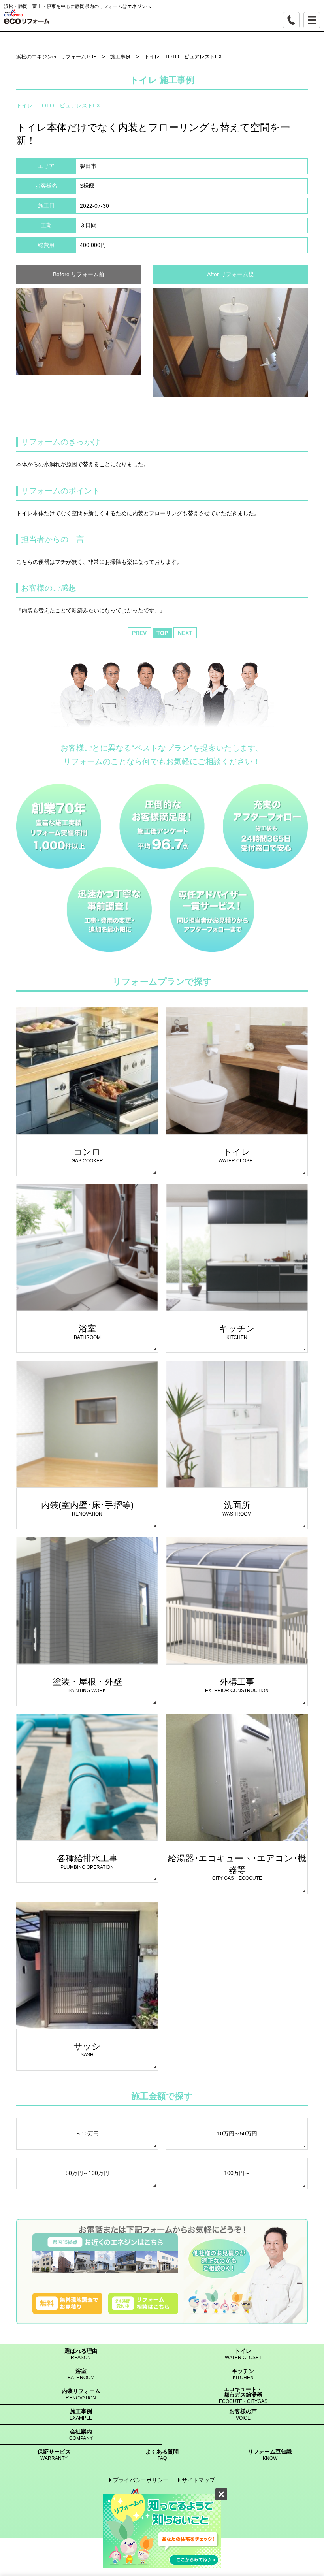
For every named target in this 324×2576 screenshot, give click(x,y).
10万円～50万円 (237, 2133)
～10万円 (87, 2133)
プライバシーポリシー (141, 2480)
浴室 (81, 2374)
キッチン (243, 2374)
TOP (162, 633)
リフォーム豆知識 (270, 2455)
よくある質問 (162, 2455)
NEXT (185, 633)
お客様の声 (243, 2415)
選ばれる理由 (81, 2354)
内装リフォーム (81, 2394)
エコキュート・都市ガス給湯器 (243, 2395)
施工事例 (81, 2415)
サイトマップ (198, 2480)
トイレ (243, 2354)
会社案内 (81, 2435)
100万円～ (237, 2173)
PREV (139, 633)
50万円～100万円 (87, 2173)
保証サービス (54, 2455)
